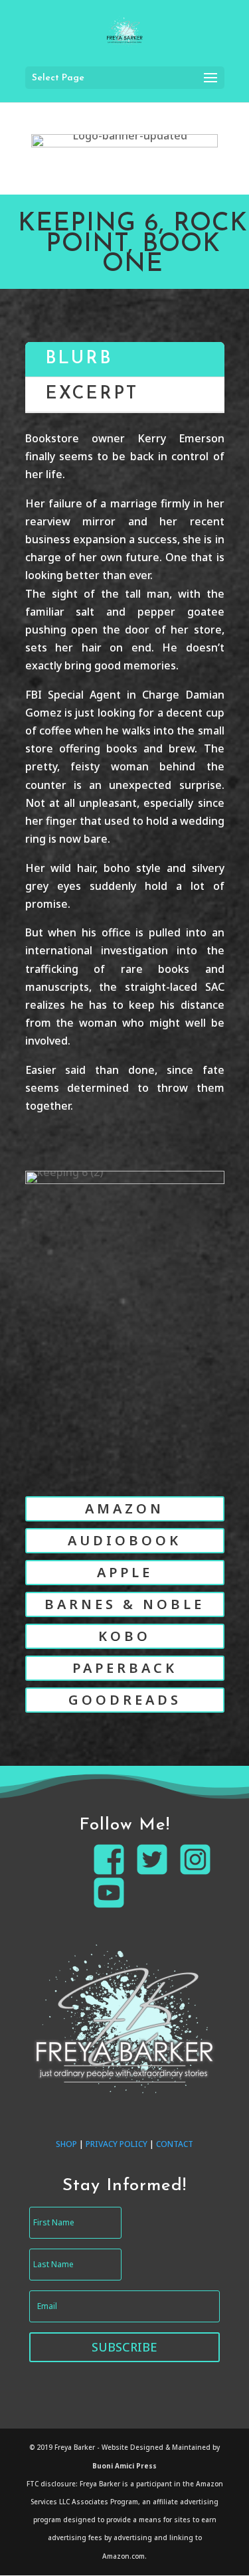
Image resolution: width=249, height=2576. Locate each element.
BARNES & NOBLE (124, 1604)
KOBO (124, 1636)
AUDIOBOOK (124, 1540)
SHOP (66, 2144)
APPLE (125, 1572)
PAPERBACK (125, 1668)
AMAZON (124, 1508)
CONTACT (175, 2144)
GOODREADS (125, 1700)
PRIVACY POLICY (117, 2144)
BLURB (79, 359)
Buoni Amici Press (124, 2466)
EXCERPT (92, 394)
